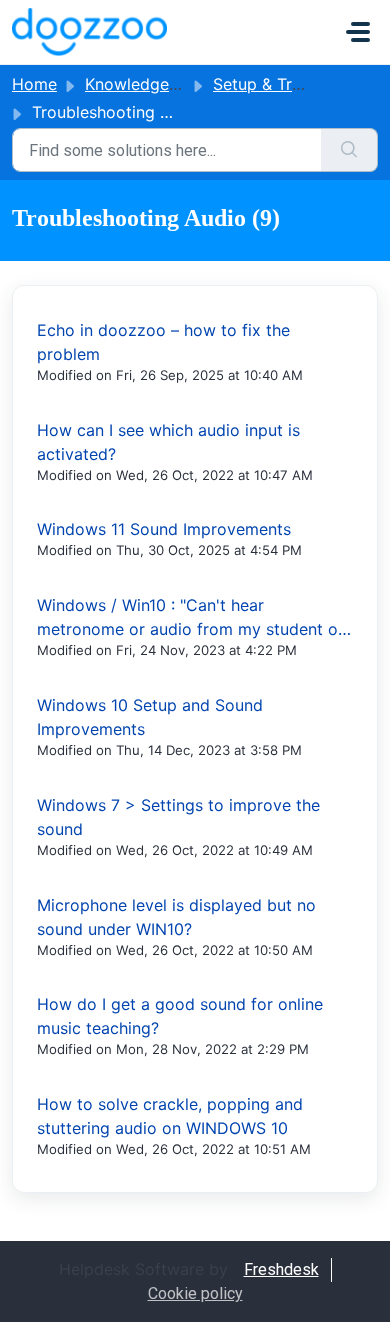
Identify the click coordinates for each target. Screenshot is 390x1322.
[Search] (349, 150)
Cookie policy (195, 1293)
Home (34, 84)
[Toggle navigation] (358, 32)
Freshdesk (281, 1269)
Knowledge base (147, 84)
